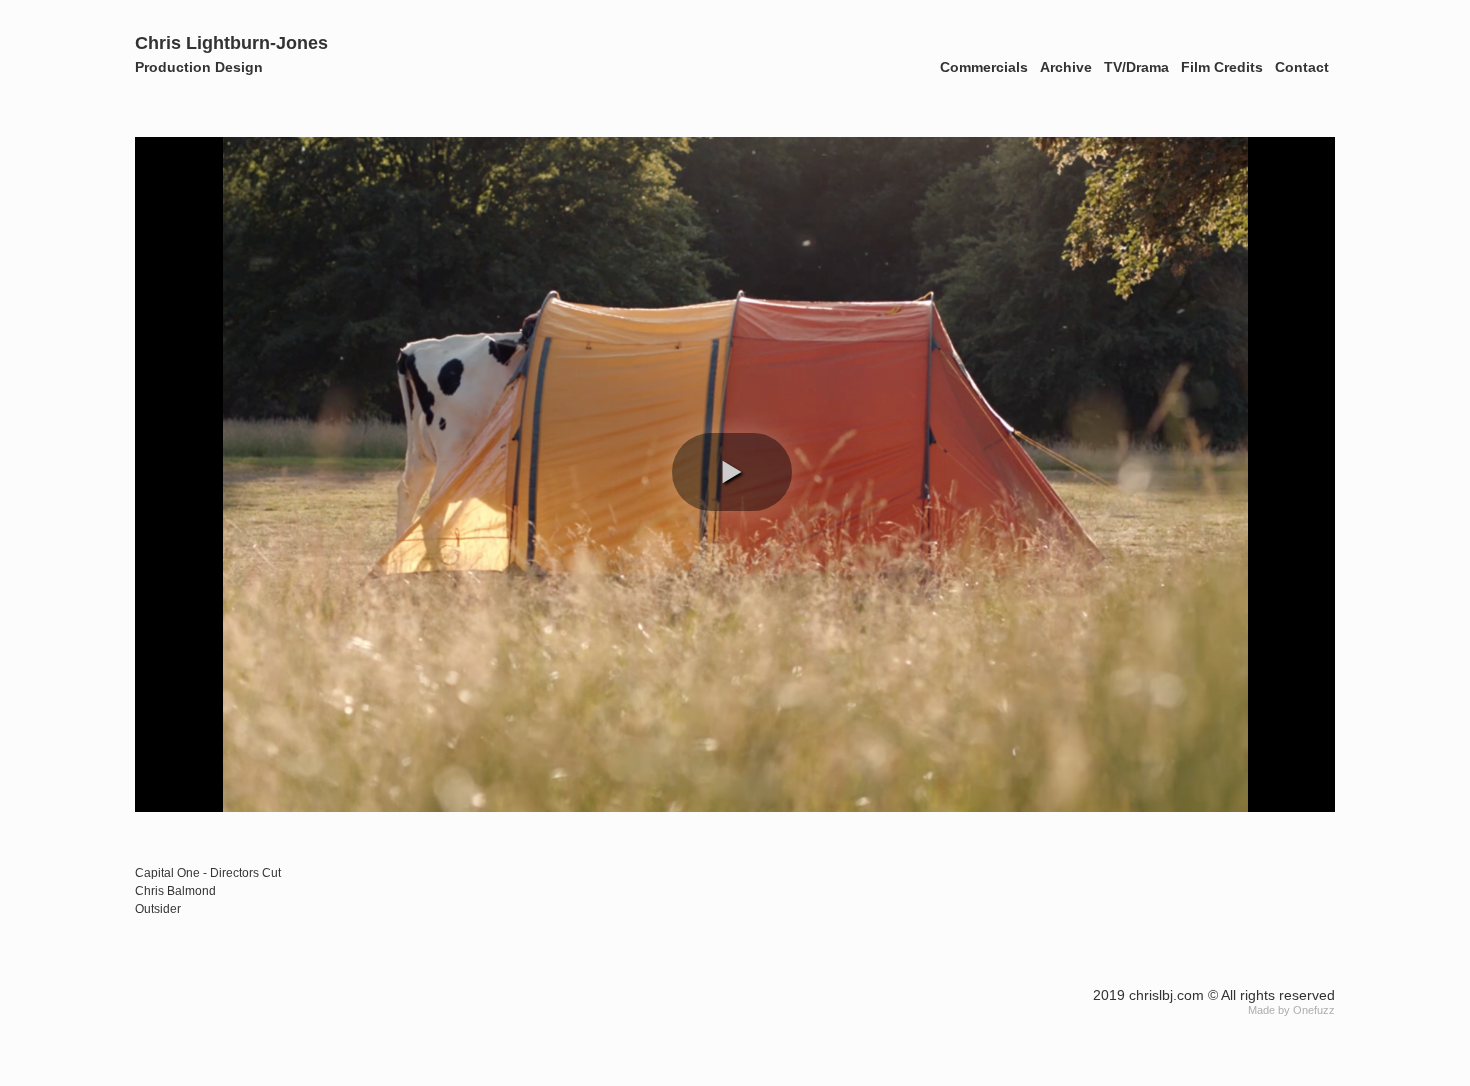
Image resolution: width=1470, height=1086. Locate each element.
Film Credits (1222, 67)
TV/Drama (1136, 67)
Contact (1302, 67)
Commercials (984, 67)
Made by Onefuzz (1291, 1010)
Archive (1066, 67)
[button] (732, 472)
